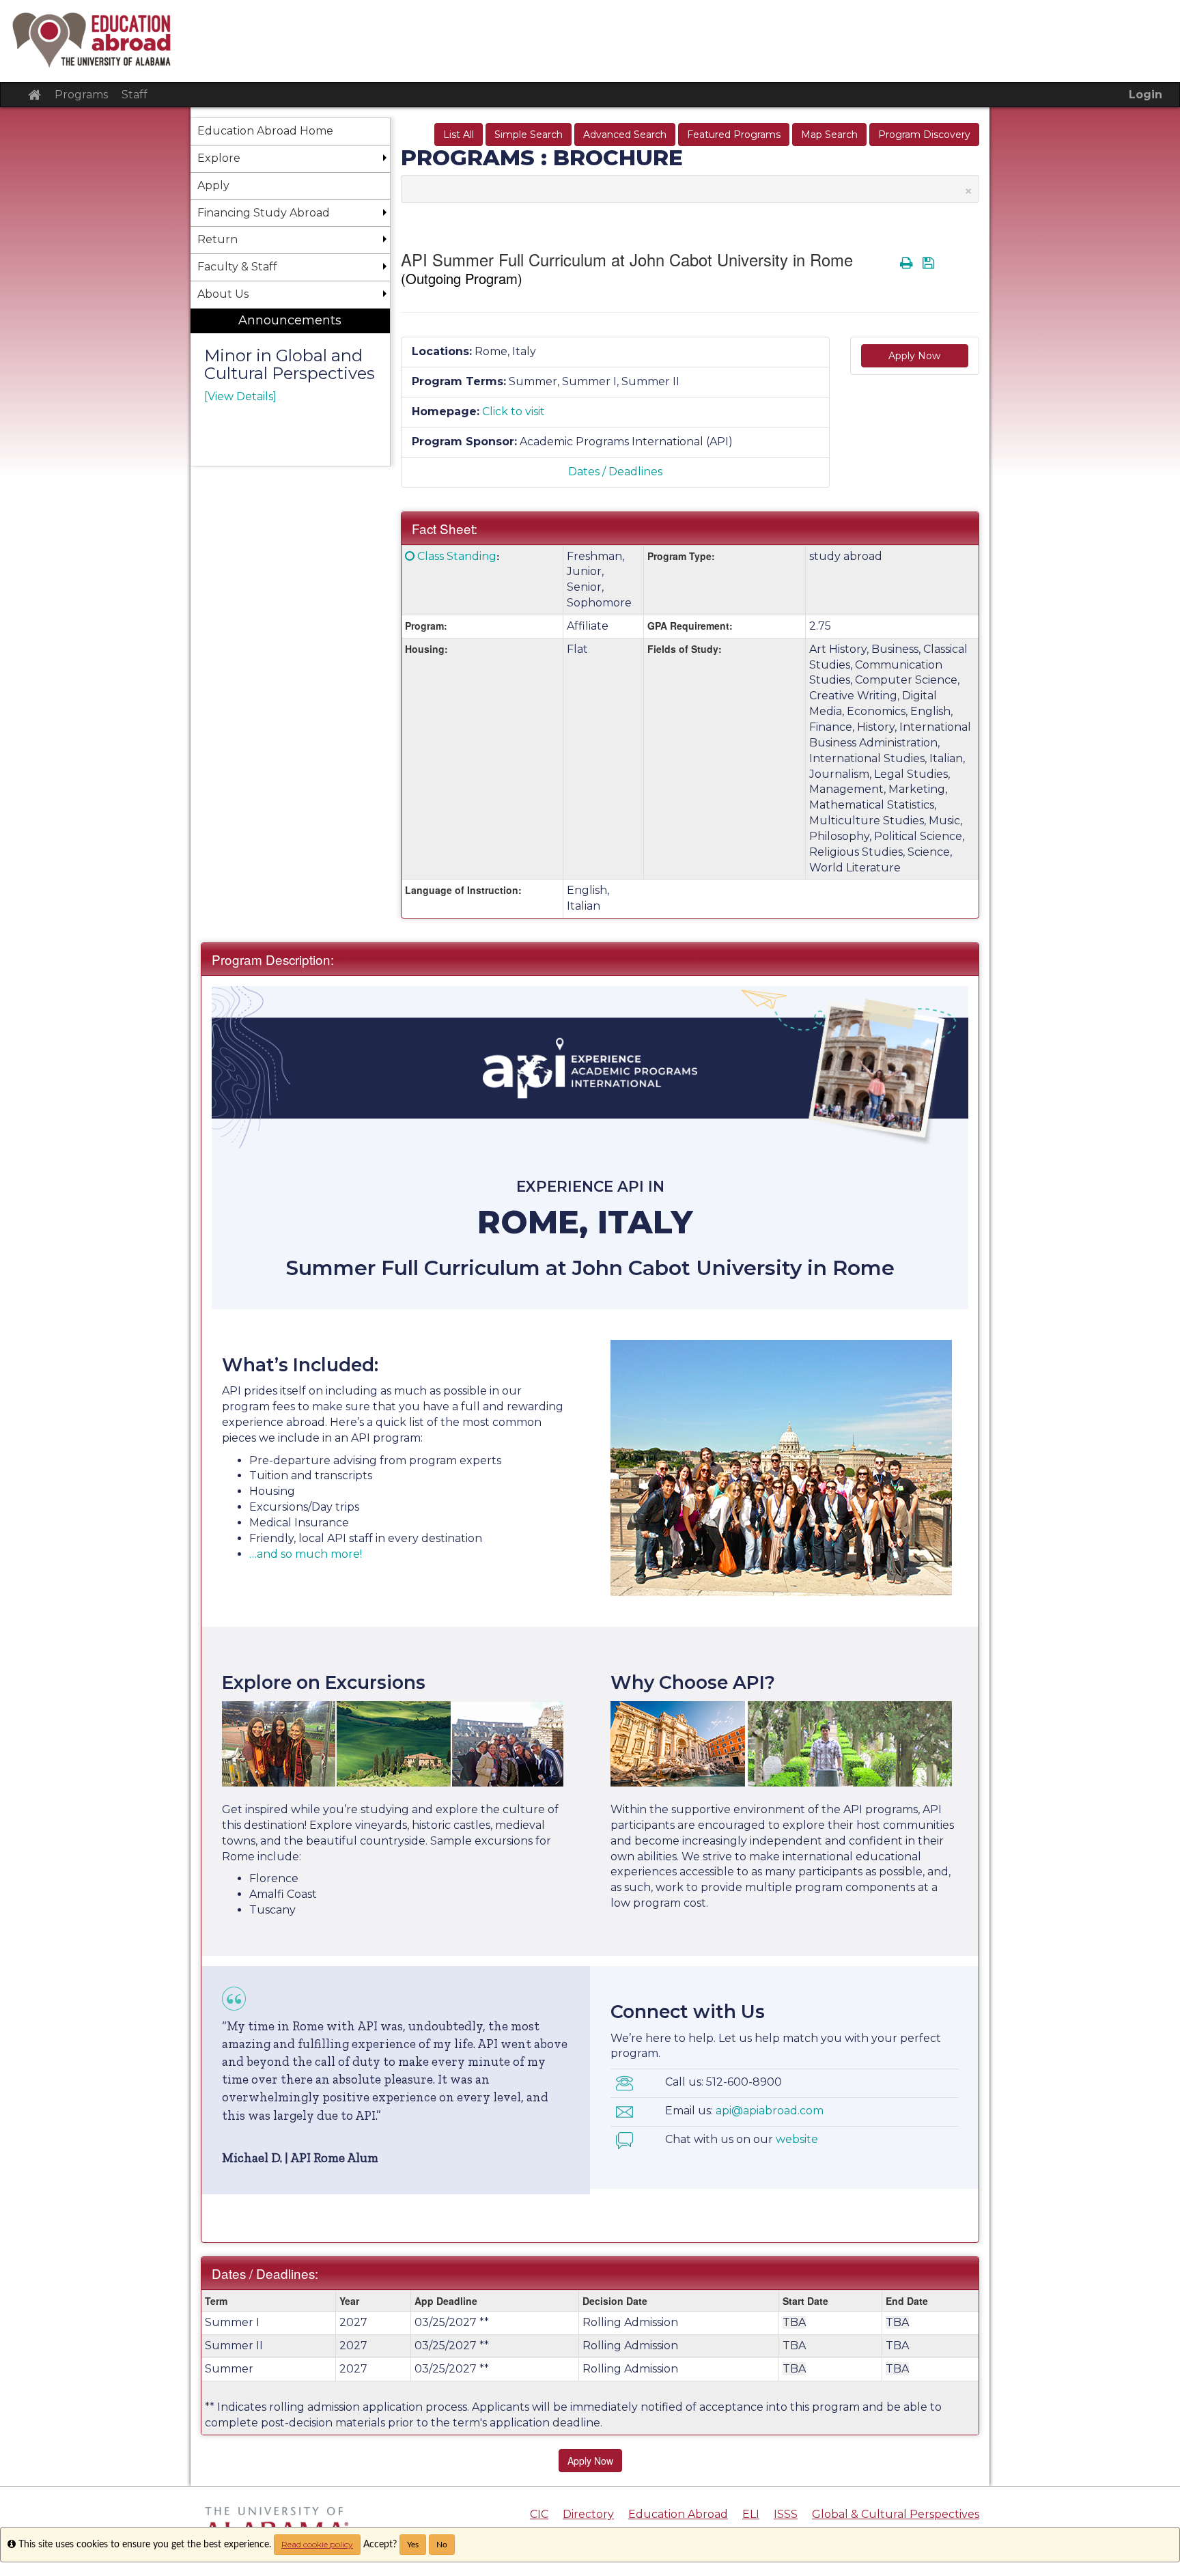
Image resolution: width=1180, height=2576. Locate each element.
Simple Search (529, 135)
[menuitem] (290, 388)
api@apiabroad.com (770, 2111)
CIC (539, 2514)
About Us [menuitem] (223, 294)
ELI (751, 2514)
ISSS (786, 2514)
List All (459, 135)
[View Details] (240, 396)
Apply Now (914, 356)
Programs (81, 95)
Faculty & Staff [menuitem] (237, 267)
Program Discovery (924, 135)
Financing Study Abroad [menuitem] (264, 213)
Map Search (829, 135)
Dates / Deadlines (615, 472)
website (797, 2139)
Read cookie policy (317, 2544)
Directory (588, 2514)
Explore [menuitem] (219, 158)
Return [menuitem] (217, 239)
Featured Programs (734, 135)
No (442, 2545)
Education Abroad (678, 2514)
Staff (135, 95)
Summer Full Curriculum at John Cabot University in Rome (590, 1268)
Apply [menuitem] (213, 185)
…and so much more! (306, 1554)
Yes (413, 2545)
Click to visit (514, 411)
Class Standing (457, 556)
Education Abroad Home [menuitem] (265, 131)
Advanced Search (625, 135)
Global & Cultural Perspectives (896, 2514)
